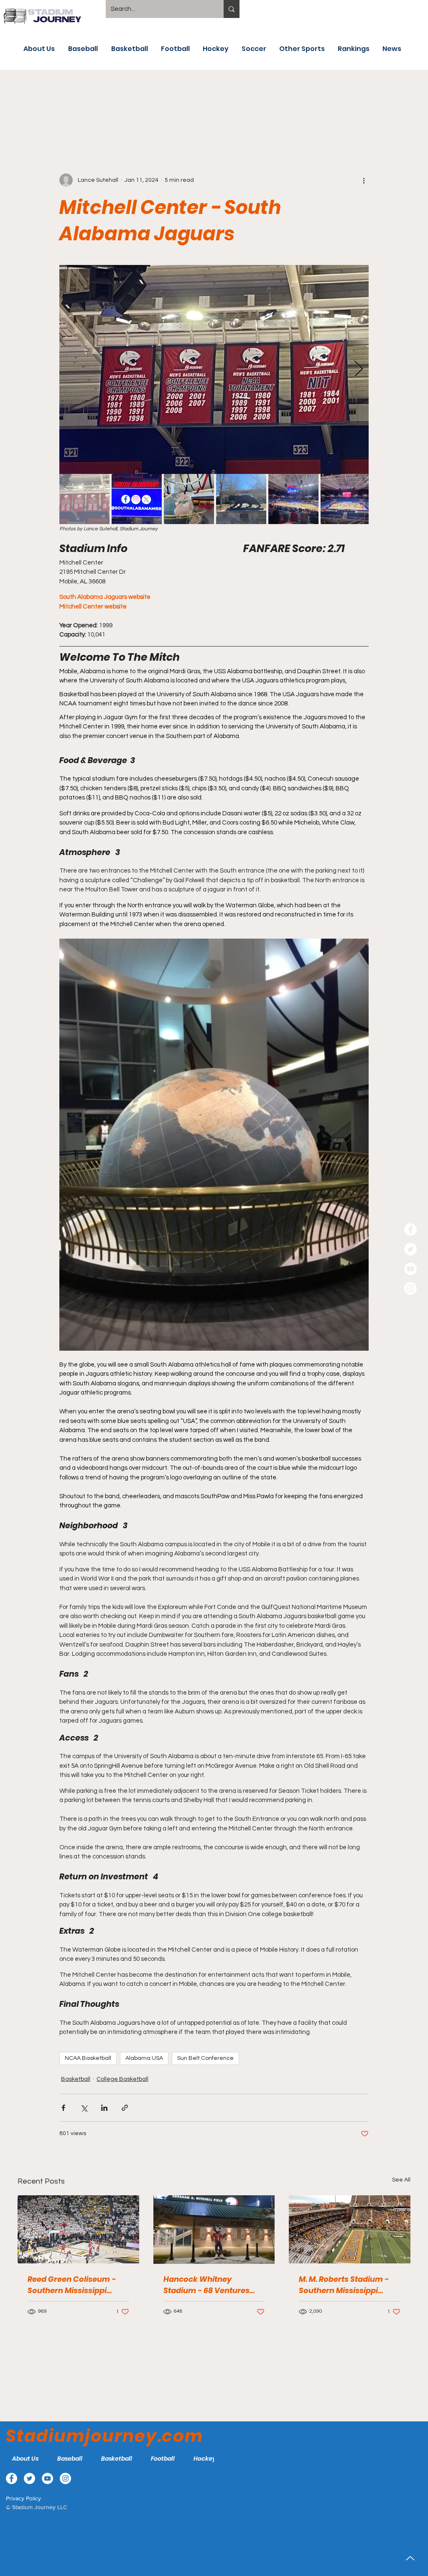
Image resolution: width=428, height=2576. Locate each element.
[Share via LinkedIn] (104, 2108)
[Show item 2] (137, 499)
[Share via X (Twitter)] (84, 2108)
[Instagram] (410, 1288)
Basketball (76, 2079)
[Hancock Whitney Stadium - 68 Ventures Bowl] (214, 2230)
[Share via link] (125, 2108)
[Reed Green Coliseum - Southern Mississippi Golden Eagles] (78, 2229)
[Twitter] (410, 1249)
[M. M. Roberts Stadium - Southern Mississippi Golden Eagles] (350, 2229)
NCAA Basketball (88, 2058)
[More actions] (364, 180)
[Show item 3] (189, 499)
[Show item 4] (241, 499)
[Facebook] (410, 1229)
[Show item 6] (346, 499)
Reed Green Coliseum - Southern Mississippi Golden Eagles (72, 2285)
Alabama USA (144, 2058)
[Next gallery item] (359, 369)
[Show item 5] (293, 499)
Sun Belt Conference (205, 2058)
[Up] (410, 2558)
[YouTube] (410, 1269)
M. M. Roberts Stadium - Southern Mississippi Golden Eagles (344, 2285)
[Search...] (232, 9)
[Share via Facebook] (63, 2108)
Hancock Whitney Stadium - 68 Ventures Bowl (206, 2285)
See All (401, 2180)
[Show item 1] (84, 499)
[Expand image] (214, 369)
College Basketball (122, 2079)
